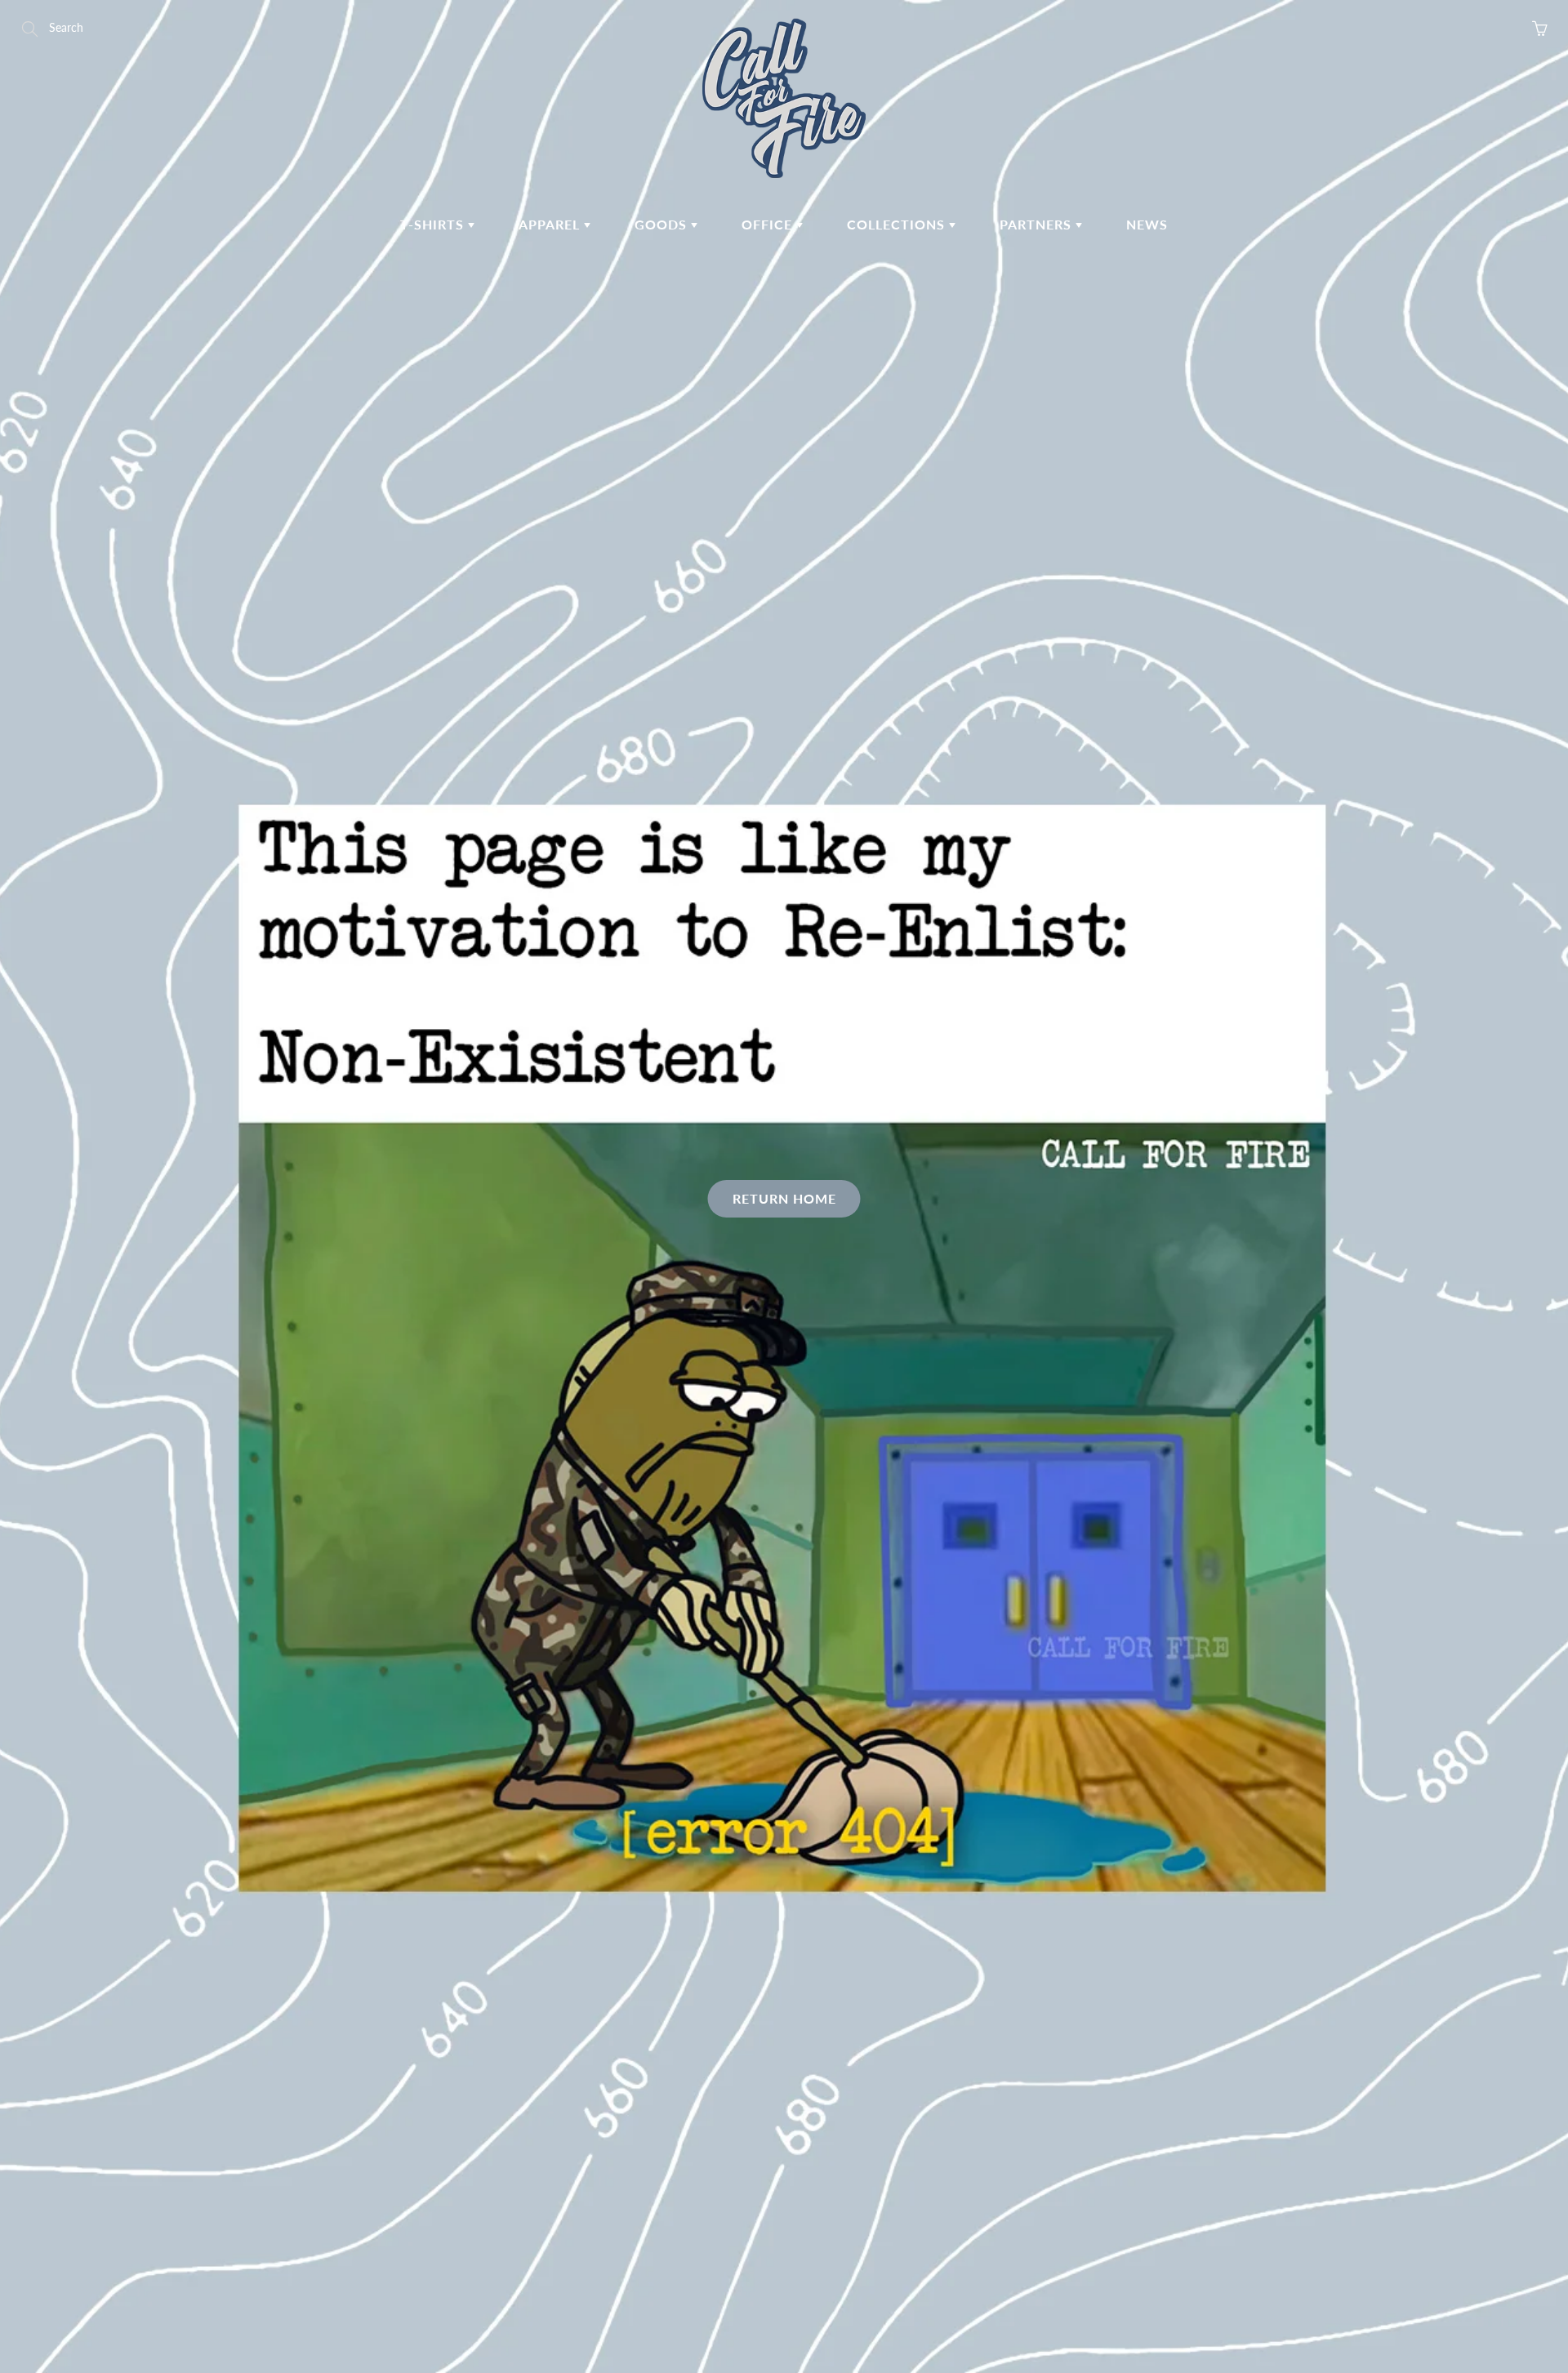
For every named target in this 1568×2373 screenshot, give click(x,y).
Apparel (551, 224)
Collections (898, 224)
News (1147, 224)
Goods (663, 224)
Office (769, 224)
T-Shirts (434, 224)
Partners (1038, 224)
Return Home (784, 1198)
